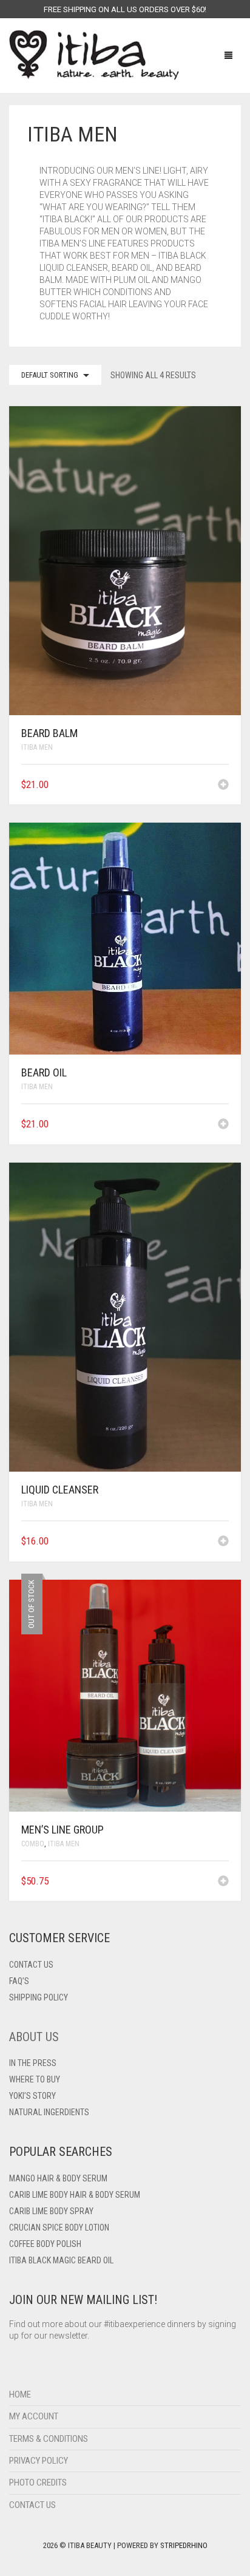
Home (20, 2394)
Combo (33, 1844)
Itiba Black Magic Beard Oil (61, 2260)
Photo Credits (38, 2483)
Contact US (31, 1965)
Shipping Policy (39, 1997)
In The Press (33, 2063)
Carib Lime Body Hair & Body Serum (75, 2195)
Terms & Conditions (49, 2439)
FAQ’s (19, 1981)
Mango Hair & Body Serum (58, 2178)
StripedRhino (184, 2545)
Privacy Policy (39, 2461)
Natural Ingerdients (49, 2112)
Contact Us (32, 2505)
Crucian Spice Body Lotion (59, 2228)
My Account (34, 2416)
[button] (223, 786)
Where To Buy (35, 2079)
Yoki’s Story (32, 2096)
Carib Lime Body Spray (51, 2211)
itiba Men (37, 747)
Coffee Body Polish (45, 2244)
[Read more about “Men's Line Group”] (223, 1882)
